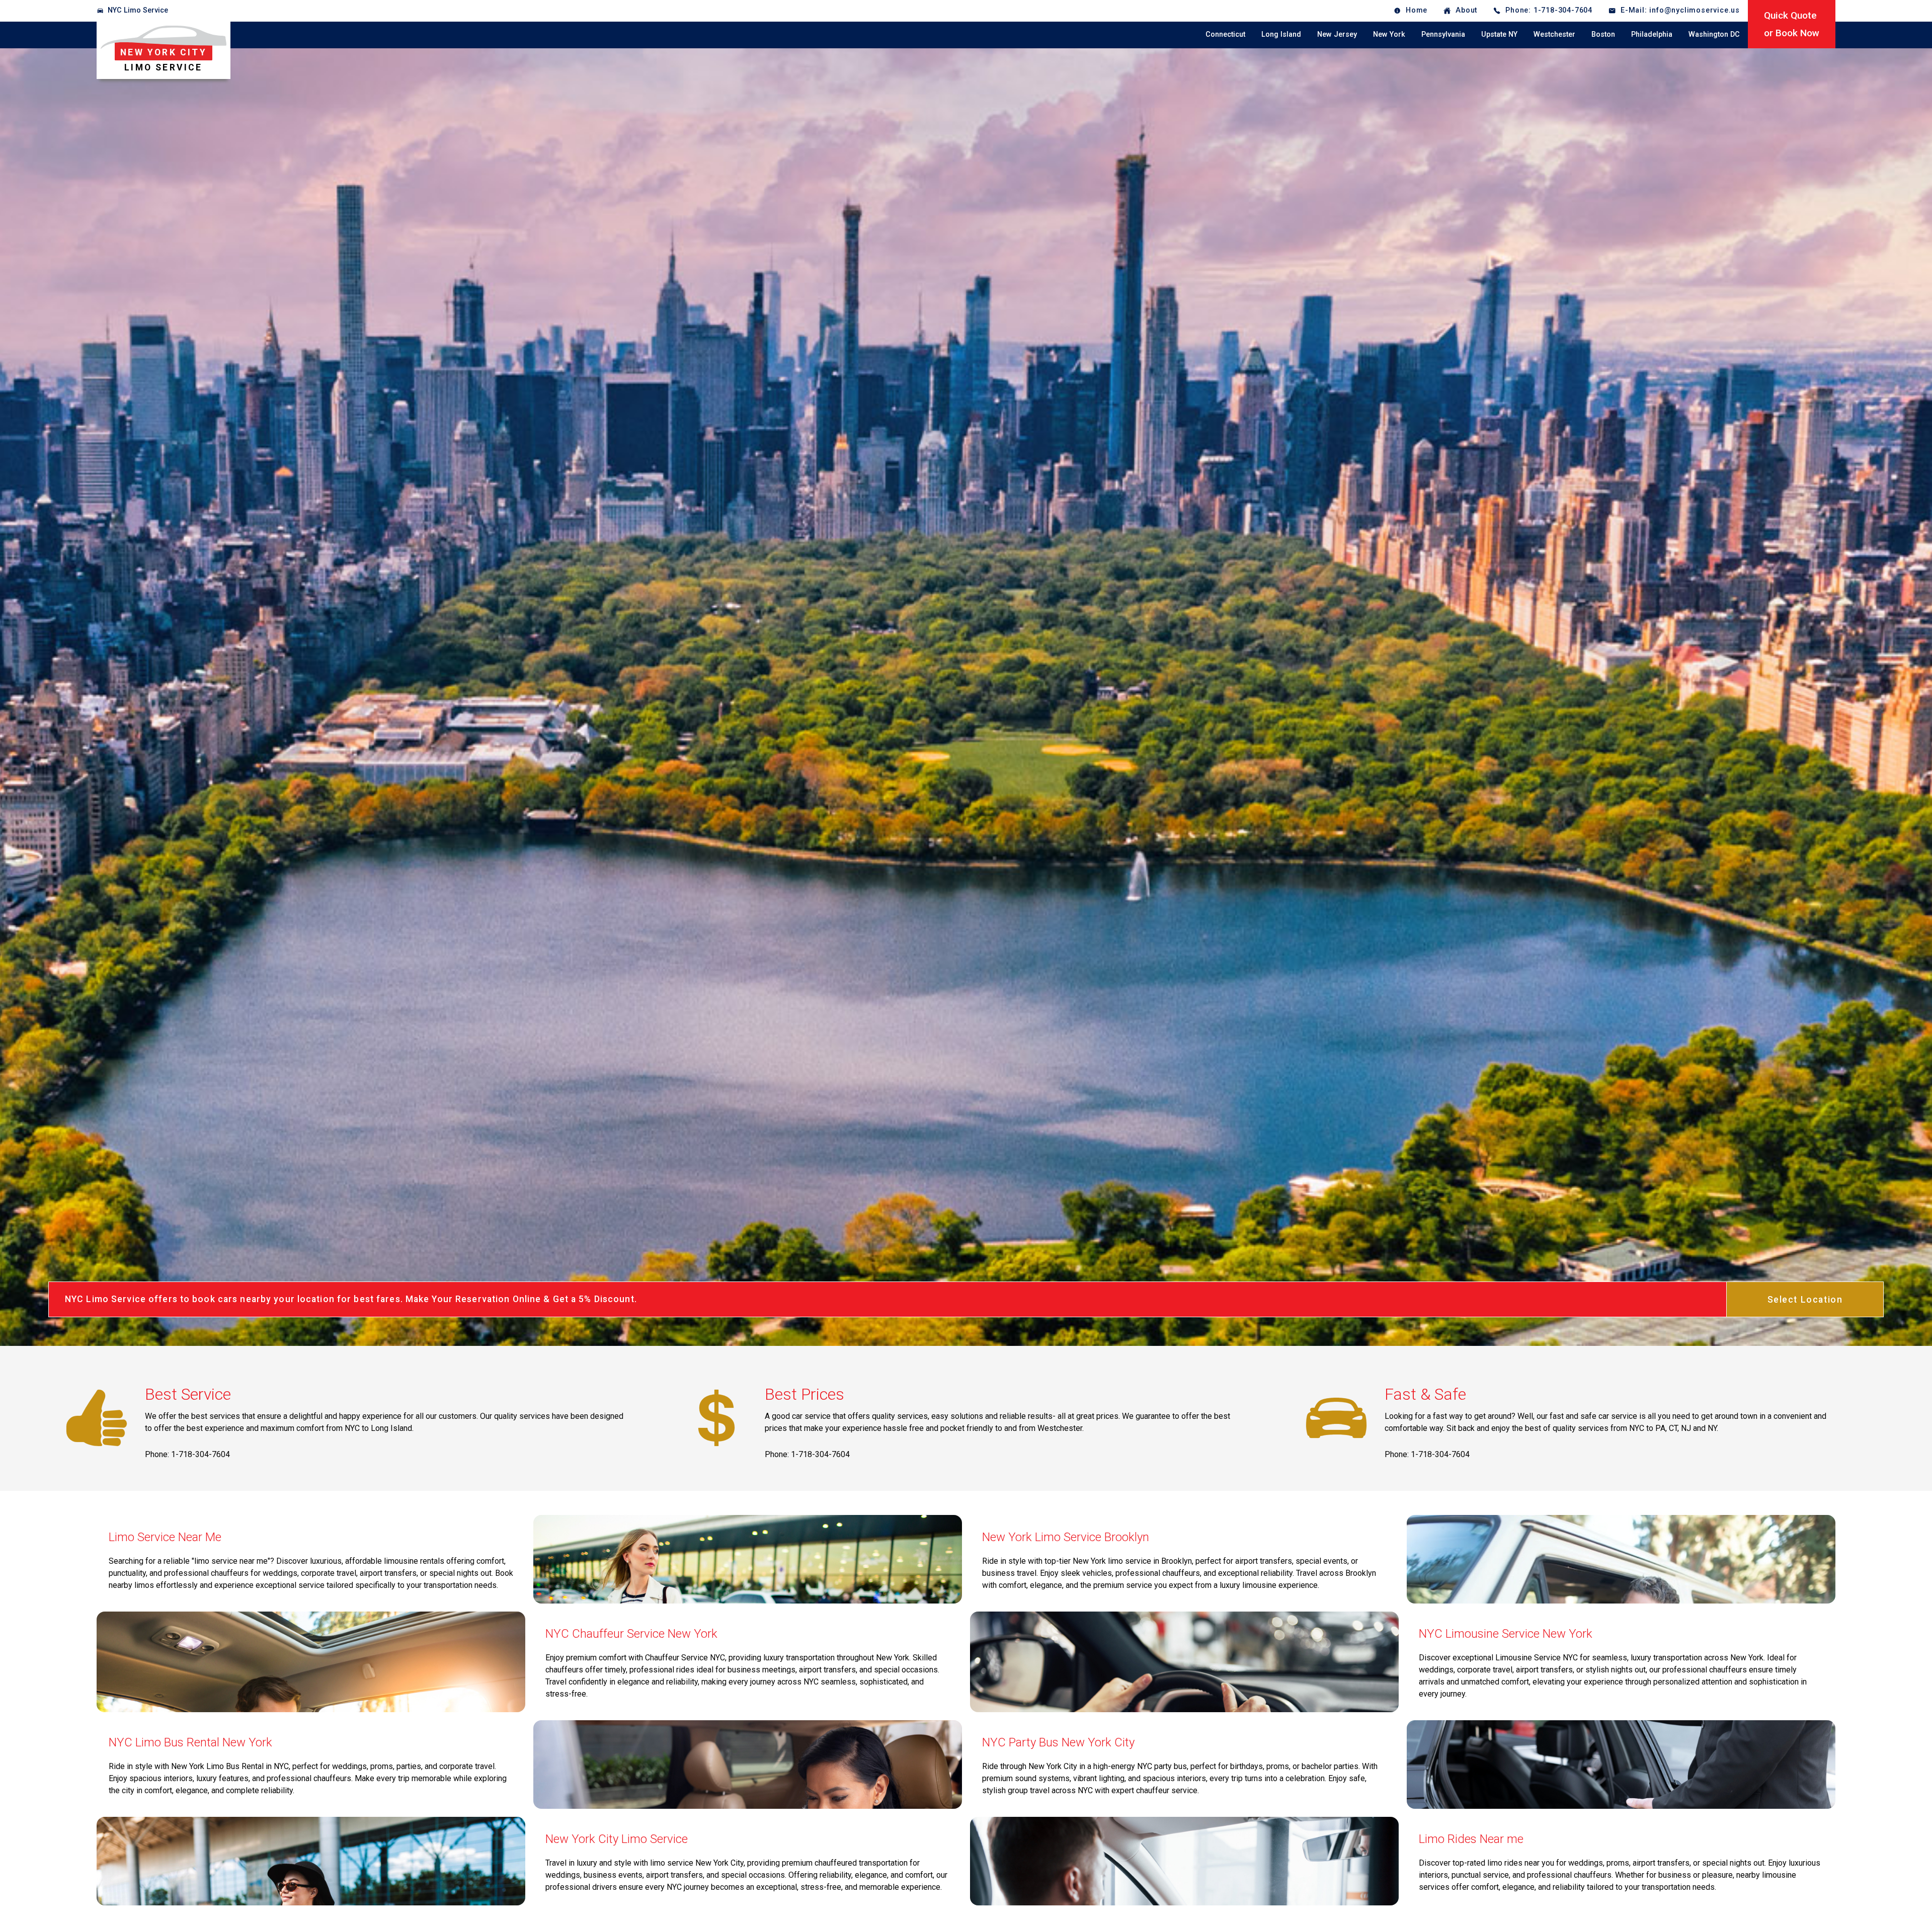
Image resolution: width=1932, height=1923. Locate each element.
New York (1389, 34)
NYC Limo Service (138, 10)
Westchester (1554, 34)
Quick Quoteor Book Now (1792, 24)
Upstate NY (1499, 34)
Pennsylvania (1443, 34)
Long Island (1281, 34)
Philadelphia (1652, 34)
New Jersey (1337, 34)
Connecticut (1225, 34)
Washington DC (1714, 34)
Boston (1603, 34)
